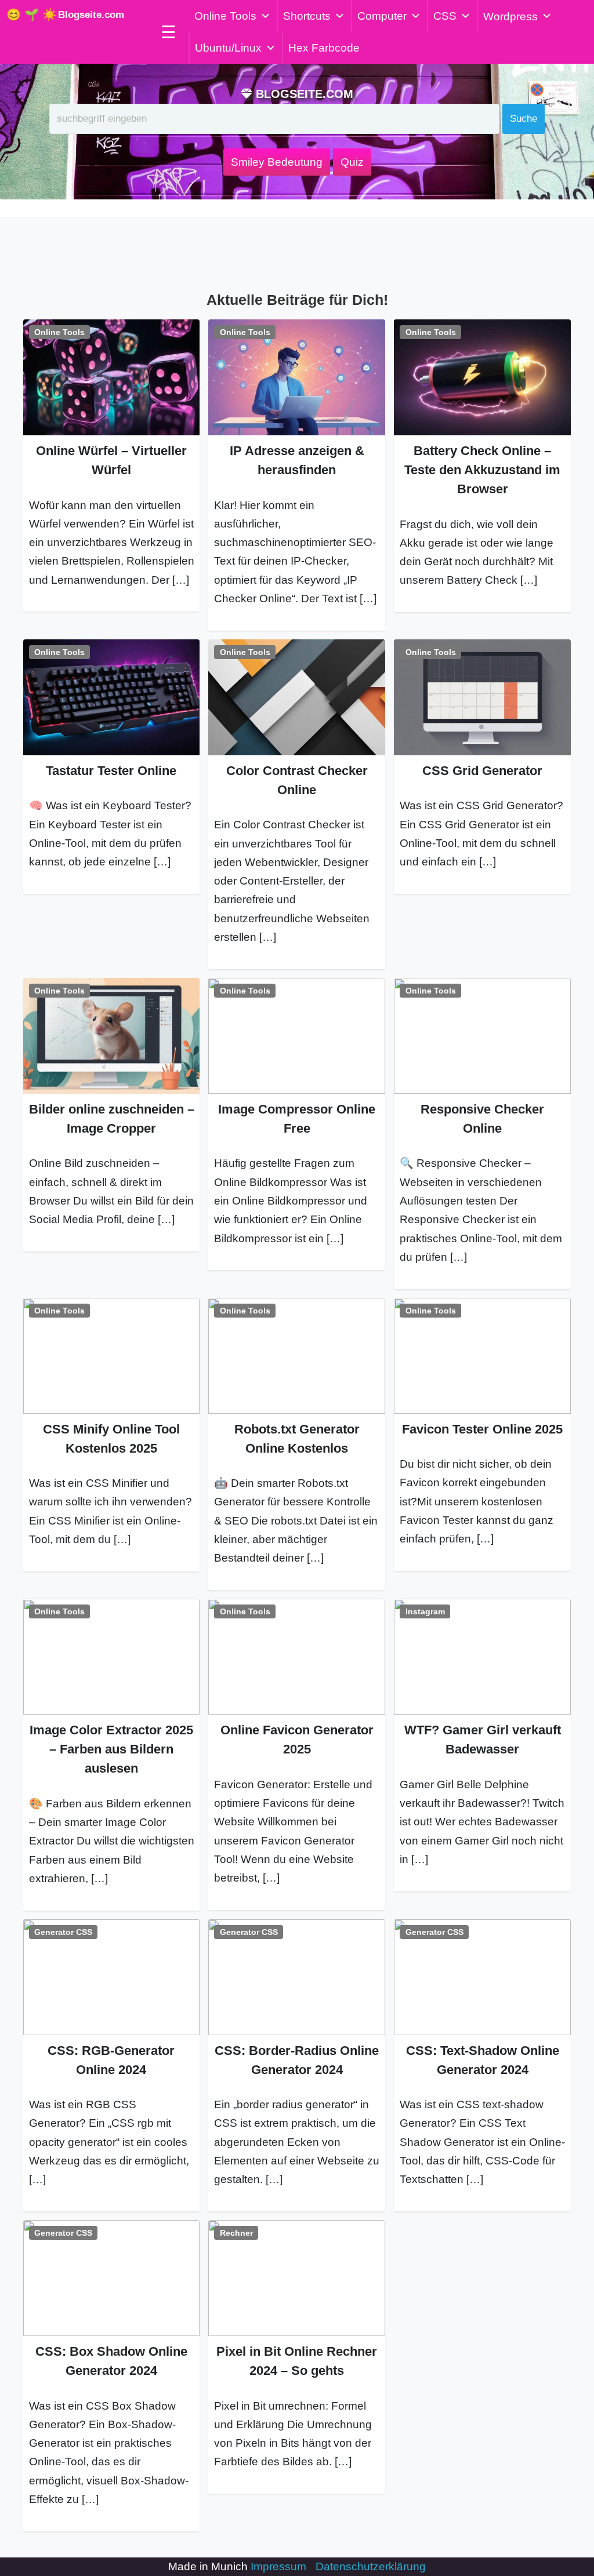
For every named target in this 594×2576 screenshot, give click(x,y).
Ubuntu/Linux (228, 48)
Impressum (278, 2566)
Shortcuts (307, 16)
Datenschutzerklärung (371, 2566)
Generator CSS (63, 1932)
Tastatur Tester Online (111, 771)
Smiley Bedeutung (277, 162)
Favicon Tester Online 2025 (482, 1429)
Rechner (236, 2233)
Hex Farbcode (324, 48)
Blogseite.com (91, 15)
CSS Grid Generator (482, 771)
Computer (382, 16)
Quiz (352, 162)
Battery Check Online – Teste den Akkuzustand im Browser (482, 470)
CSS (445, 16)
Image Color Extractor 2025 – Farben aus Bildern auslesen (111, 1749)
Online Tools (225, 16)
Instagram (425, 1611)
